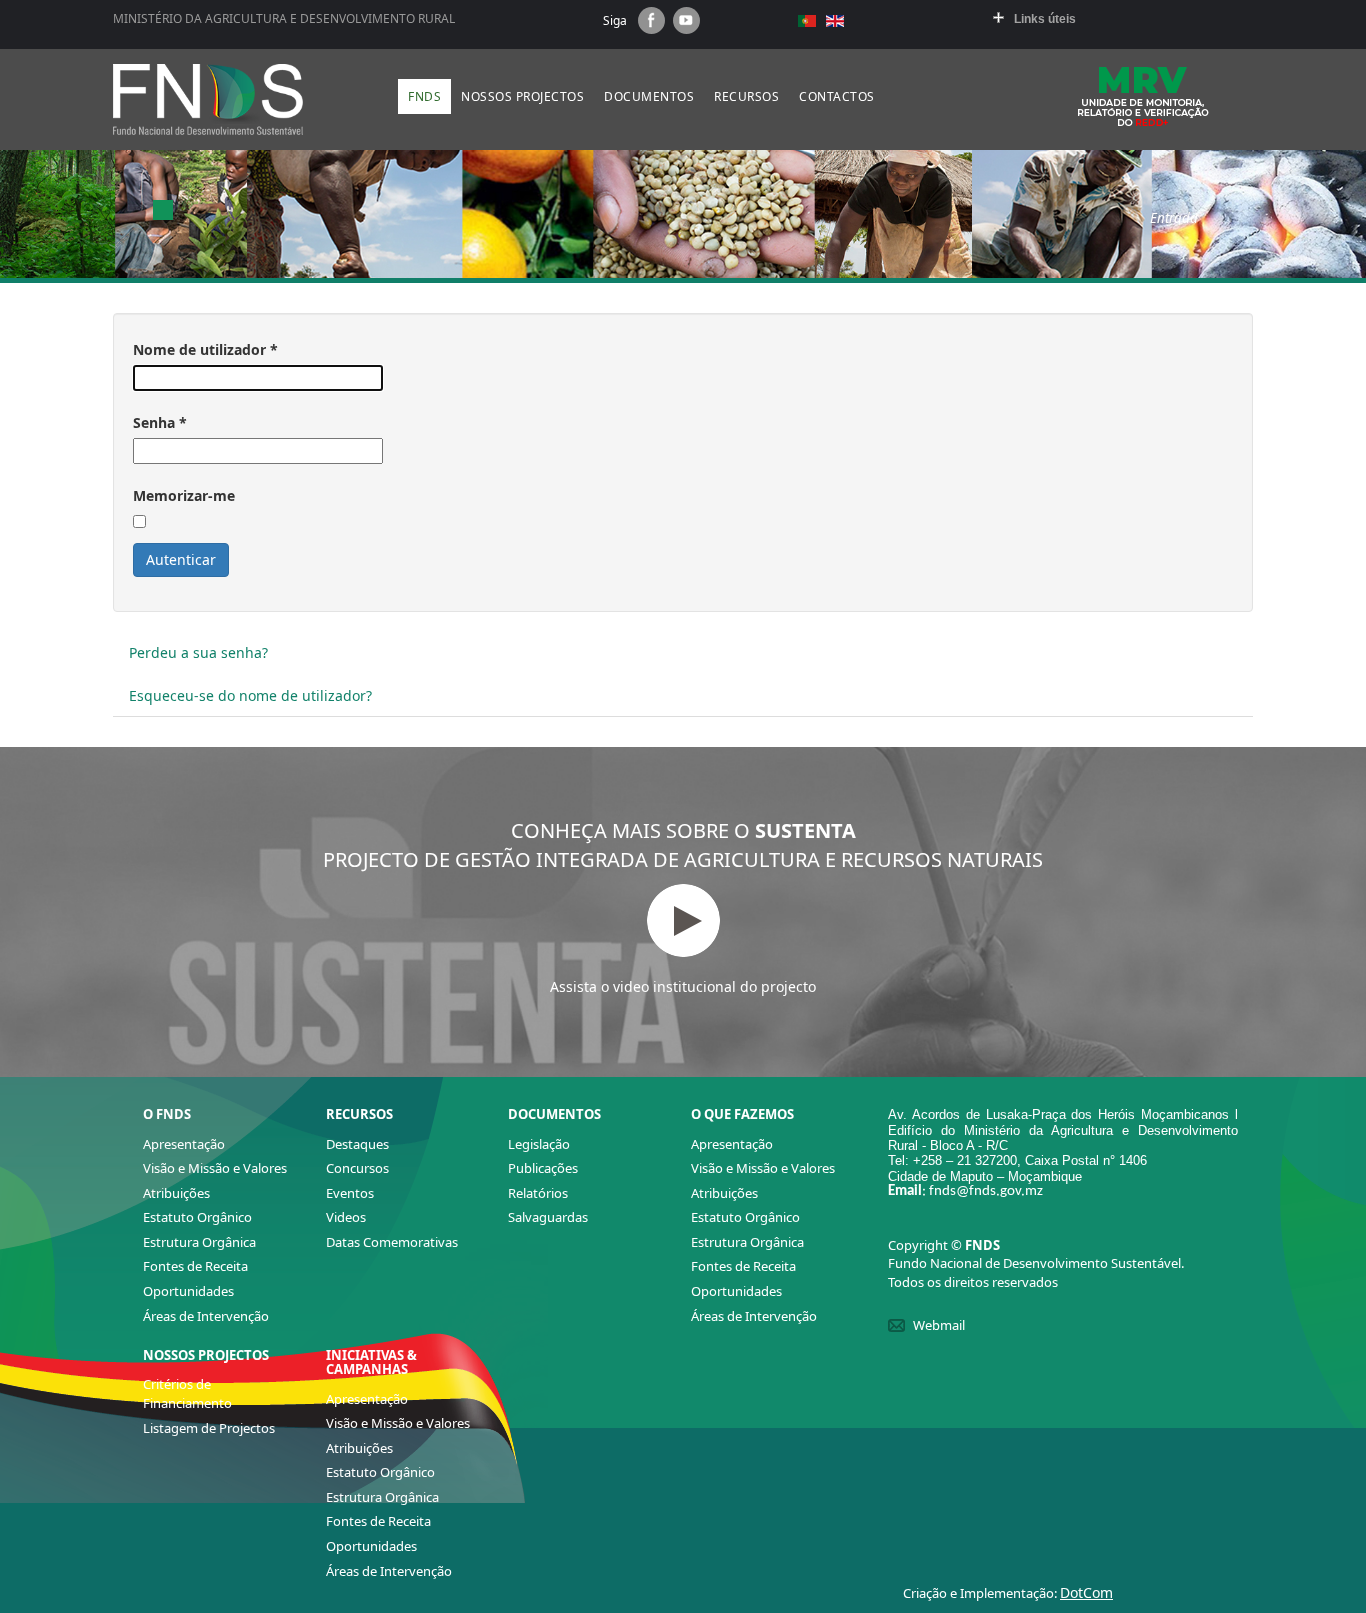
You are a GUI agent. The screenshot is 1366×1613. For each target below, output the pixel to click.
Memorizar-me (184, 495)
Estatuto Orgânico (197, 1217)
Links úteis (1045, 19)
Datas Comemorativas (392, 1242)
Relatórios (538, 1193)
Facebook (651, 20)
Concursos (357, 1168)
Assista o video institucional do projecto (683, 986)
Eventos (350, 1193)
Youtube (686, 20)
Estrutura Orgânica (199, 1242)
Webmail (939, 1325)
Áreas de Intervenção (206, 1316)
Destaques (357, 1144)
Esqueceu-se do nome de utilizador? (250, 695)
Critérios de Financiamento (187, 1393)
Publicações (543, 1168)
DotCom (1086, 1592)
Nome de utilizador (205, 349)
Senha (160, 422)
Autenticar (181, 559)
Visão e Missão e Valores (215, 1168)
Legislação (539, 1144)
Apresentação (184, 1144)
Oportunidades (188, 1291)
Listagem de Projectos (209, 1428)
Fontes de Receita (195, 1266)
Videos (346, 1217)
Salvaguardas (548, 1217)
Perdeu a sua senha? (198, 652)
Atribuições (176, 1193)
